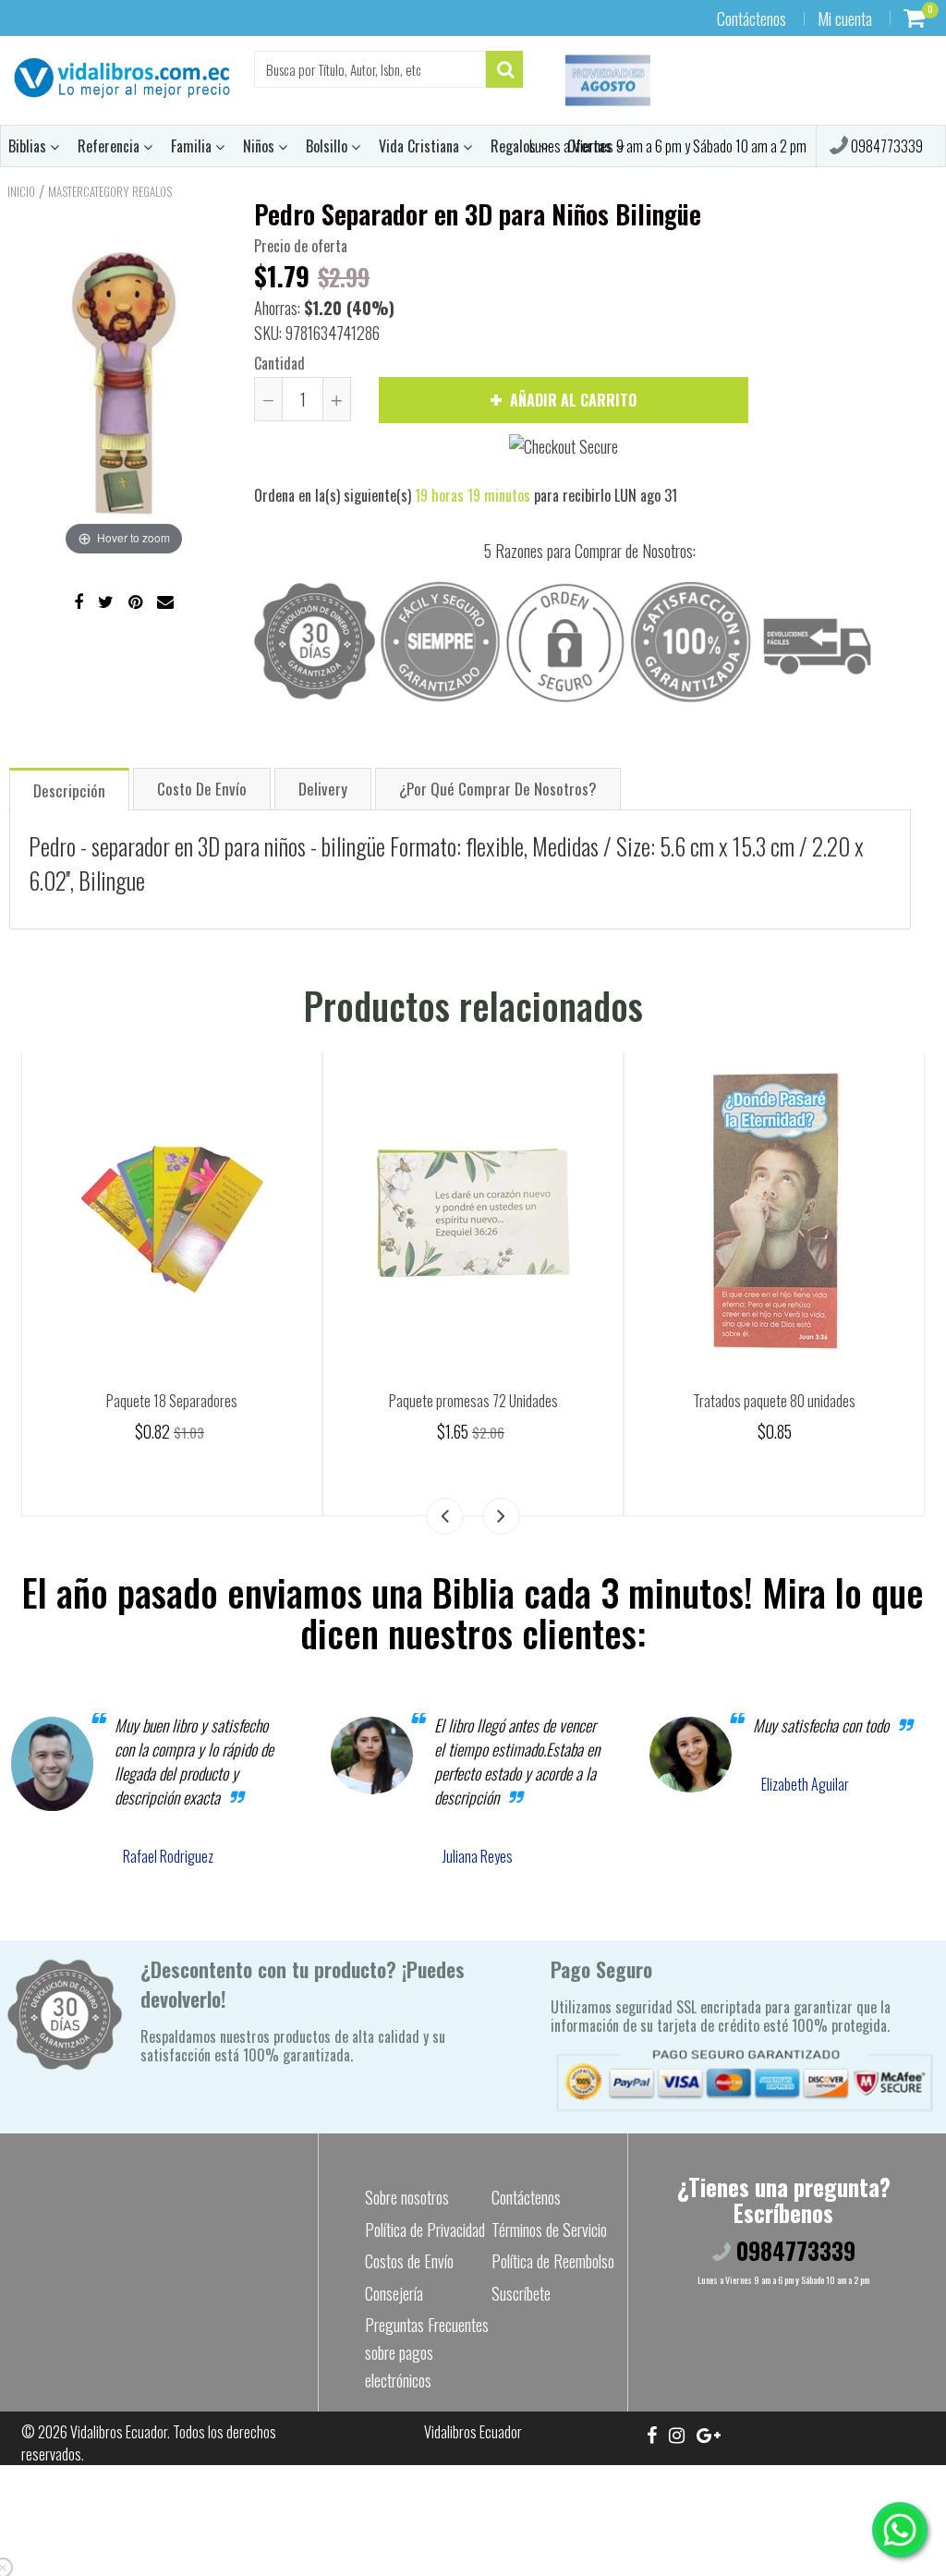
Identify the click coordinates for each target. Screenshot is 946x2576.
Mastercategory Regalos (110, 191)
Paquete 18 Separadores (172, 1401)
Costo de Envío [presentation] (202, 789)
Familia (193, 146)
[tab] (69, 789)
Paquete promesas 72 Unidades (473, 1401)
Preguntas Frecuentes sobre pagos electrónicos (427, 2352)
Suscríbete (521, 2293)
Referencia (110, 146)
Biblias (29, 146)
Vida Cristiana (421, 146)
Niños (261, 146)
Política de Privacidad (425, 2230)
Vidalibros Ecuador (119, 2432)
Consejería (394, 2293)
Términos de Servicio (549, 2230)
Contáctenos (752, 18)
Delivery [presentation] (323, 789)
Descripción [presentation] (69, 790)
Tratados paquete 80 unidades (774, 1401)
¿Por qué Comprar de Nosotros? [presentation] (498, 789)
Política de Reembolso (553, 2261)
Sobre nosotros (407, 2197)
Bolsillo (328, 146)
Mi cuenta (845, 18)
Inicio (21, 191)
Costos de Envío (409, 2261)
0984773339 (885, 146)
